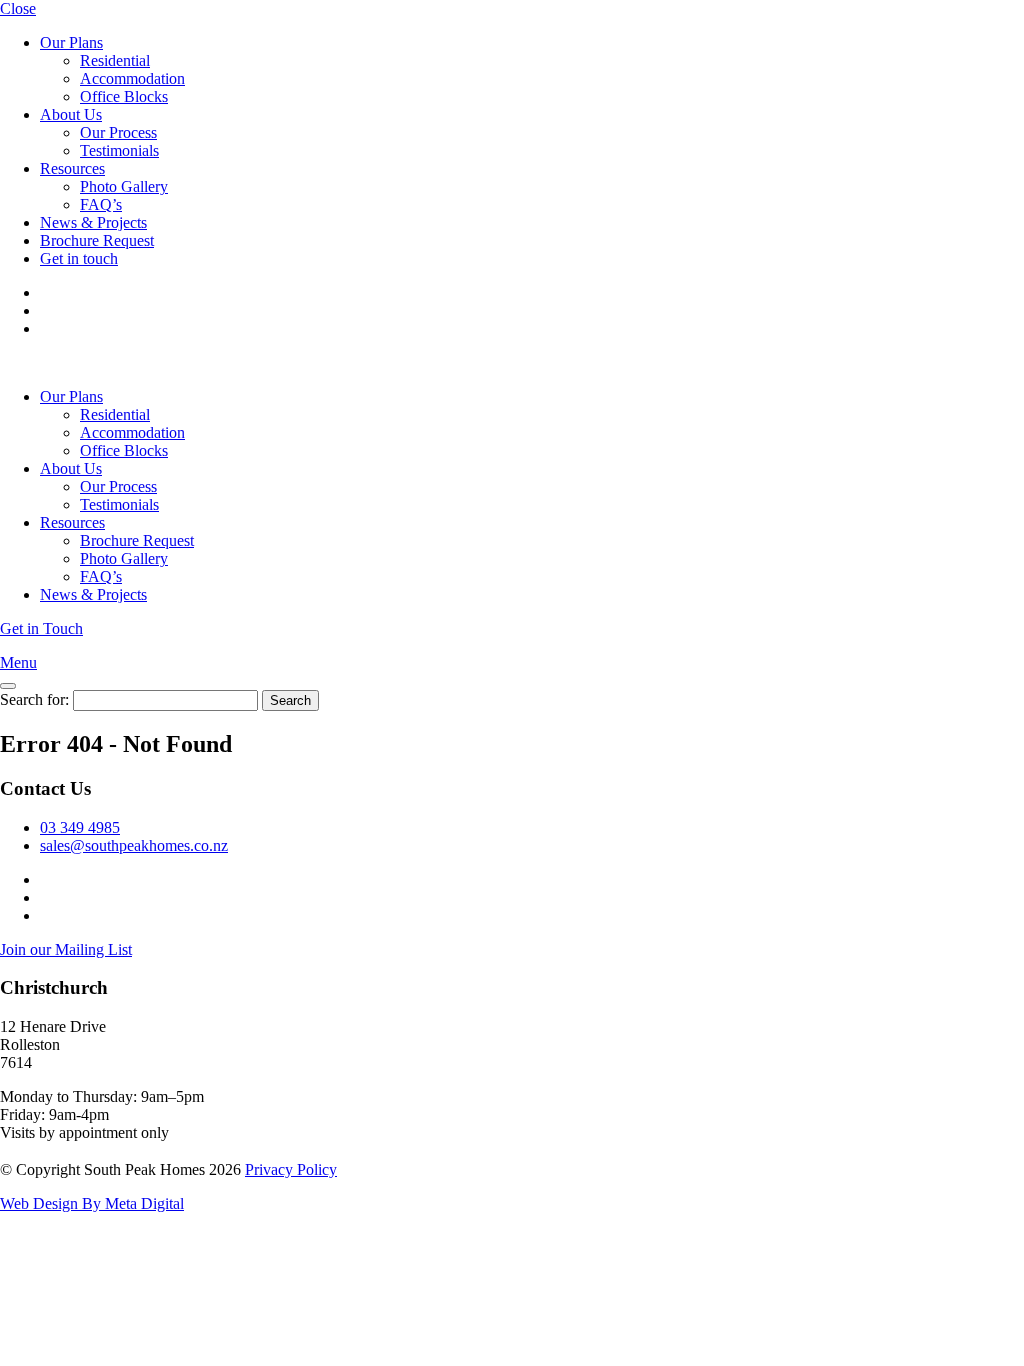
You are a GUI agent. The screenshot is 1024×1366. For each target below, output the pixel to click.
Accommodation (132, 78)
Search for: (34, 699)
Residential (115, 60)
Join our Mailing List (66, 949)
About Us (71, 114)
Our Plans (71, 42)
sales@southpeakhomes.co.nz (134, 845)
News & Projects (93, 222)
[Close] (8, 686)
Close (18, 8)
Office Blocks (124, 96)
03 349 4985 (80, 827)
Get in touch (79, 258)
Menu (18, 662)
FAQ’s (101, 204)
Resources (72, 168)
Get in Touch (41, 628)
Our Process (118, 132)
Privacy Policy (291, 1169)
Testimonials (119, 150)
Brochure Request (97, 240)
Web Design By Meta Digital (92, 1203)
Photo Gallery (124, 186)
